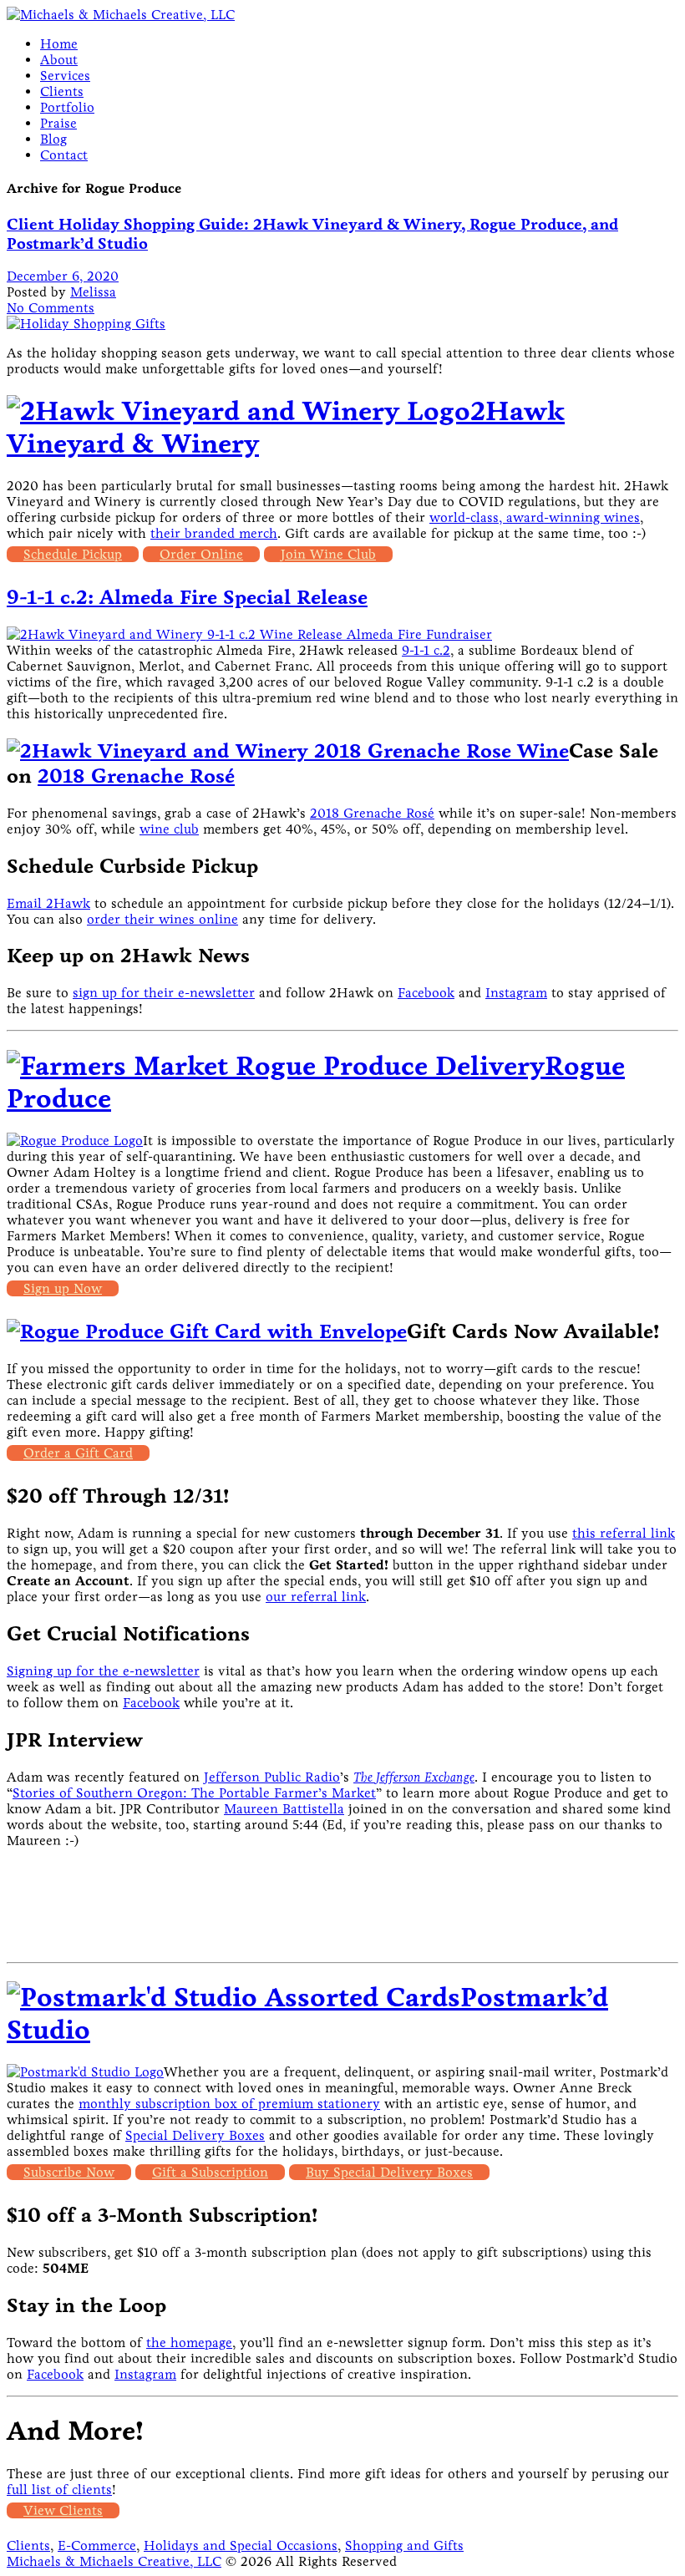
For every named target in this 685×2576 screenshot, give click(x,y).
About (59, 60)
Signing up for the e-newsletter (103, 1671)
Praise (58, 123)
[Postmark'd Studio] (85, 2072)
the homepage (189, 2343)
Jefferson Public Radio (272, 1777)
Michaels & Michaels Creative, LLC (114, 2561)
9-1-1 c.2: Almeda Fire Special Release (187, 597)
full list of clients (59, 2490)
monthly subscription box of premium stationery (229, 2104)
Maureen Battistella (284, 1809)
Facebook (426, 993)
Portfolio (67, 107)
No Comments (51, 308)
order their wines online (162, 919)
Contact (64, 155)
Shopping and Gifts (404, 2546)
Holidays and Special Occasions (241, 2546)
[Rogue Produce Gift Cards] (207, 1331)
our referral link (316, 1597)
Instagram (516, 993)
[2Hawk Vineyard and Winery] (238, 411)
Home (59, 44)
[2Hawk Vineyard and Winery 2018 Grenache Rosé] (288, 751)
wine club (169, 829)
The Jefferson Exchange (414, 1777)
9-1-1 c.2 (426, 650)
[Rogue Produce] (276, 1066)
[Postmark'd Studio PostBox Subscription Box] (233, 1998)
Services (65, 76)
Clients (62, 91)
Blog (53, 139)
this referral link (624, 1533)
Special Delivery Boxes (195, 2135)
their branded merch (214, 533)
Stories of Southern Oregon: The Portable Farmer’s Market (194, 1793)
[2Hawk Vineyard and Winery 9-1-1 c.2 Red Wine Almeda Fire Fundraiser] (249, 634)
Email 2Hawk (48, 903)
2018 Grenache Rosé (136, 776)
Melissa (93, 292)
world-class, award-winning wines (535, 517)
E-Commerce (97, 2546)
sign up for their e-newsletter (164, 993)
